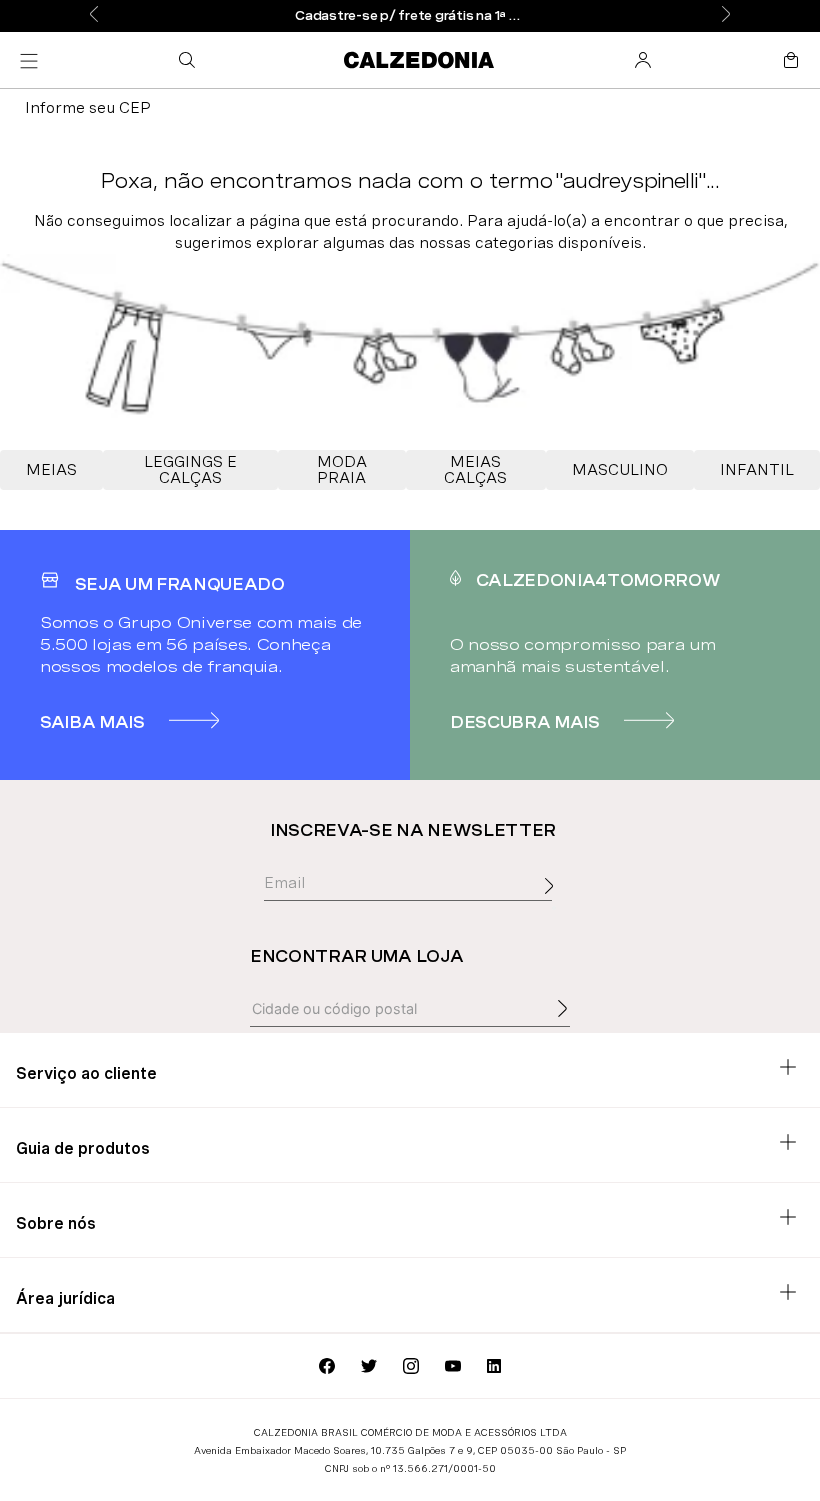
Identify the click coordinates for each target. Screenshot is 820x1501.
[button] (191, 60)
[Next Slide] (726, 15)
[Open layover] (554, 908)
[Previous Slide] (94, 15)
